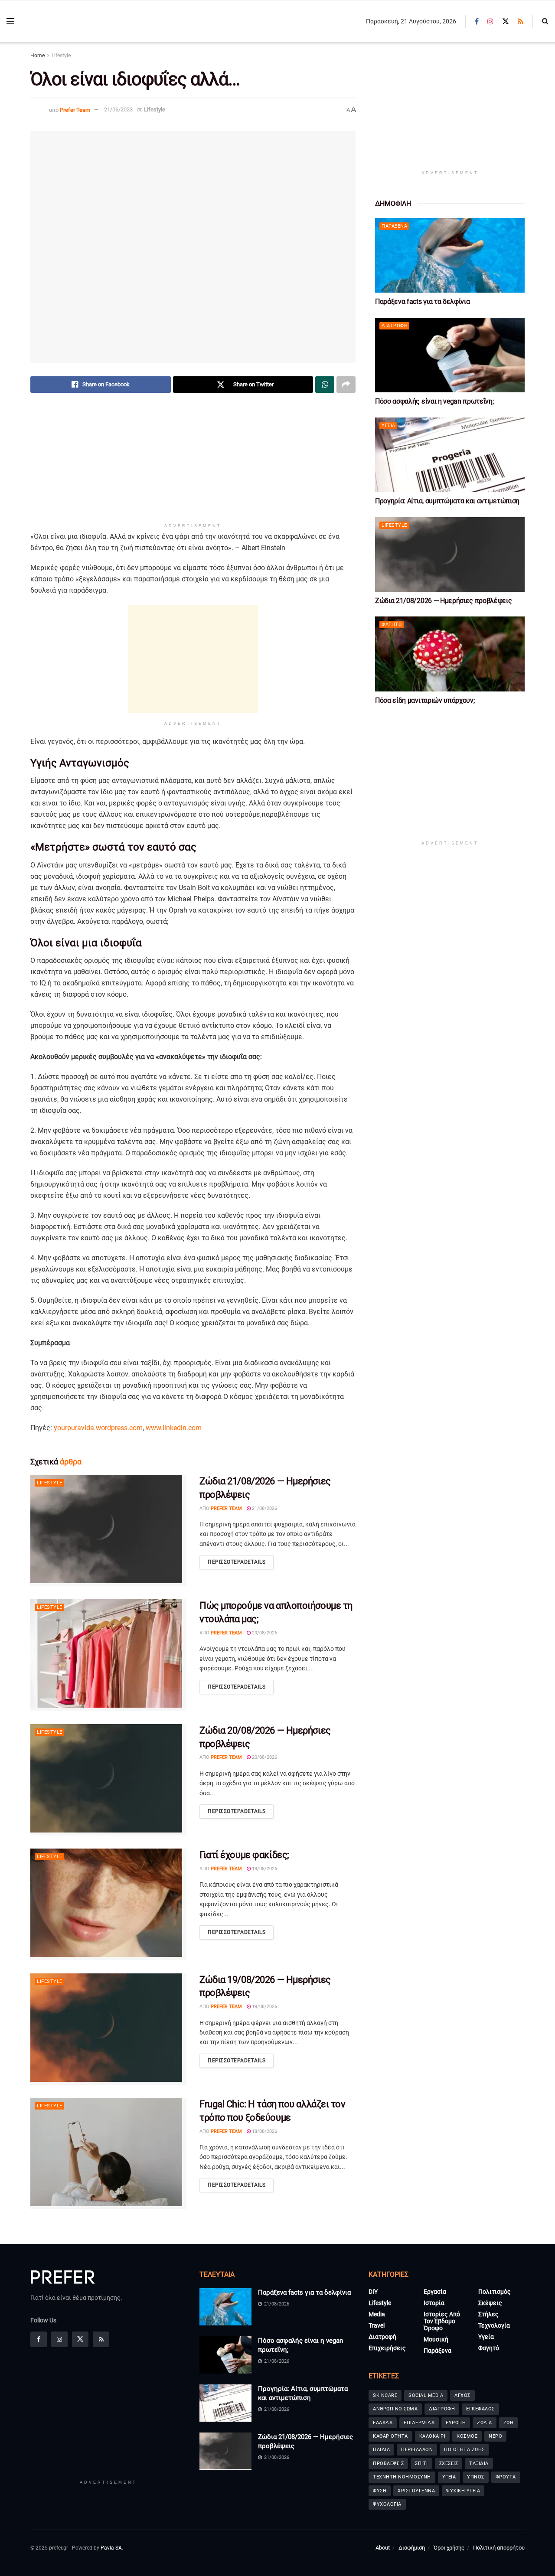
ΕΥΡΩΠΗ (456, 2423)
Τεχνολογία (494, 2326)
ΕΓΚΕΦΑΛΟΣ (480, 2409)
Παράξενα (394, 226)
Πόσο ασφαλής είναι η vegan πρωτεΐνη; (434, 401)
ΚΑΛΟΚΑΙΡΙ (433, 2436)
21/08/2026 (264, 1508)
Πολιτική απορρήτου (499, 2548)
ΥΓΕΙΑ (449, 2477)
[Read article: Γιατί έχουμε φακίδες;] (108, 1904)
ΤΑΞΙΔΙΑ (479, 2464)
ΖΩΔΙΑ (485, 2423)
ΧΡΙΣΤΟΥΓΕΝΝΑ (416, 2491)
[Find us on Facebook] (477, 21)
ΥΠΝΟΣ (476, 2477)
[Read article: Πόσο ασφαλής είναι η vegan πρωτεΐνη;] (450, 355)
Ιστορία (434, 2303)
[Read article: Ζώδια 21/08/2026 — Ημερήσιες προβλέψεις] (108, 1531)
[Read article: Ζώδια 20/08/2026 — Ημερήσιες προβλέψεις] (108, 1780)
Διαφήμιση (412, 2548)
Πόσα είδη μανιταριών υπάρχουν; (425, 700)
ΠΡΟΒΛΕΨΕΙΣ (388, 2464)
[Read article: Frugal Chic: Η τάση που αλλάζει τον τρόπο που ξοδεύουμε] (108, 2154)
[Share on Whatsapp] (325, 385)
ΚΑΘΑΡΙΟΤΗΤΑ (390, 2436)
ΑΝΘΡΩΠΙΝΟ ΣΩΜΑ (395, 2409)
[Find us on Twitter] (506, 21)
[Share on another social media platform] (346, 385)
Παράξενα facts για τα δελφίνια (422, 302)
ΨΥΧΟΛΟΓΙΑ (387, 2504)
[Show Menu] (10, 21)
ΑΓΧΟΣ (462, 2395)
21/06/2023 (118, 109)
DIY (373, 2292)
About (383, 2548)
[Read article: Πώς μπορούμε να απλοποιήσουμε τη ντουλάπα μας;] (108, 1655)
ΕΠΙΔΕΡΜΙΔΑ (419, 2423)
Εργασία (435, 2292)
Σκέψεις (490, 2303)
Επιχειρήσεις (387, 2348)
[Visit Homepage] (70, 21)
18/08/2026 (264, 2131)
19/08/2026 (264, 1869)
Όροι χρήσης (449, 2548)
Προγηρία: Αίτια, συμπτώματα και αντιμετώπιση (447, 501)
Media (377, 2315)
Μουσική (436, 2340)
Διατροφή (395, 326)
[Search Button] (545, 21)
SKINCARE (385, 2395)
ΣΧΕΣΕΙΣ (449, 2464)
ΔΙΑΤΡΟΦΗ (442, 2409)
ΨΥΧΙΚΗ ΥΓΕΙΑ (463, 2491)
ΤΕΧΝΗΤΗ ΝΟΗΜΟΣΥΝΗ (402, 2477)
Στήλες (488, 2315)
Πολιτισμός (495, 2292)
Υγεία (388, 426)
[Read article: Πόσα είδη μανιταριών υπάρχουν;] (450, 654)
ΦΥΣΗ (380, 2491)
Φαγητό (392, 624)
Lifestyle (61, 55)
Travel (377, 2326)
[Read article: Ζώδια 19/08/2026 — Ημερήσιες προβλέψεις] (108, 2029)
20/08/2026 (264, 1633)
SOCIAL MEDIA (426, 2395)
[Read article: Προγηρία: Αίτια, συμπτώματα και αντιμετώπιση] (450, 455)
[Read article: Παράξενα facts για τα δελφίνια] (450, 256)
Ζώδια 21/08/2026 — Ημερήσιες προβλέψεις (444, 601)
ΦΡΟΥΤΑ (506, 2477)
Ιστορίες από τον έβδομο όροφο (442, 2322)
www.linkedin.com (174, 1428)
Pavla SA (111, 2548)
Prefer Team (75, 109)
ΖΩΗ (509, 2423)
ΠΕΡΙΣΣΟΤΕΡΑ (237, 1562)
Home (38, 55)
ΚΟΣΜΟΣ (467, 2436)
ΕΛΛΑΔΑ (383, 2423)
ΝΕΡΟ (495, 2436)
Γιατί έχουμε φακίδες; (244, 1855)
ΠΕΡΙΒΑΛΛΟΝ (417, 2450)
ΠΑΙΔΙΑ (381, 2450)
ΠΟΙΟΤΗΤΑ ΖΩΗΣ (464, 2450)
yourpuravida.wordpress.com (98, 1428)
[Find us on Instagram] (490, 21)
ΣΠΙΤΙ (421, 2464)
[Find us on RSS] (521, 21)
